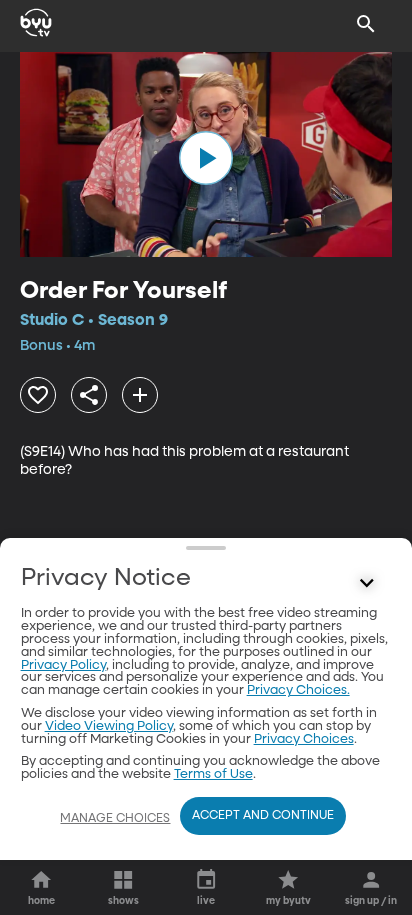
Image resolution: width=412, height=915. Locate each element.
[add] (140, 395)
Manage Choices (115, 819)
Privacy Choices (304, 739)
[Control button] (366, 583)
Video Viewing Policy (109, 726)
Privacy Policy (63, 665)
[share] (89, 395)
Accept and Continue (263, 816)
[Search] (366, 24)
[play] (206, 158)
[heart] (38, 395)
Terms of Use (213, 774)
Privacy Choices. (298, 690)
